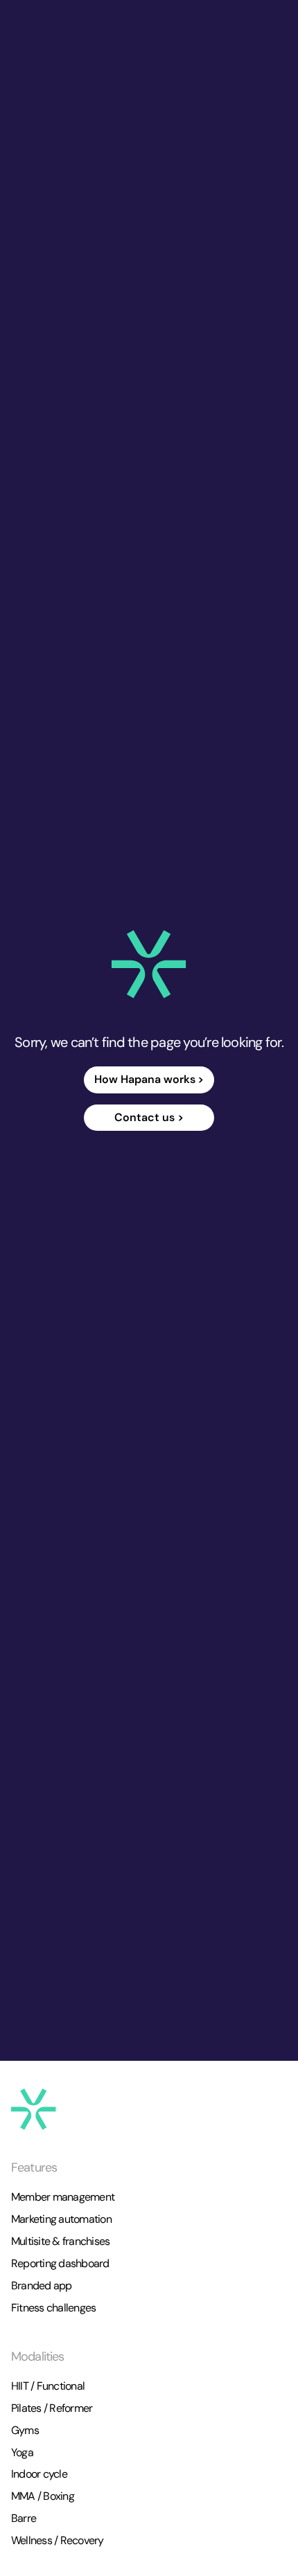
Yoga (22, 2452)
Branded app (42, 2286)
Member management (63, 2197)
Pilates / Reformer (52, 2408)
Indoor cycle (39, 2474)
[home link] (149, 964)
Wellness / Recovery (58, 2540)
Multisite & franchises (60, 2241)
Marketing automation (61, 2219)
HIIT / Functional (48, 2386)
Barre (24, 2518)
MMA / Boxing (43, 2496)
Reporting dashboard (60, 2263)
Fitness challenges (53, 2308)
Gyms (25, 2430)
